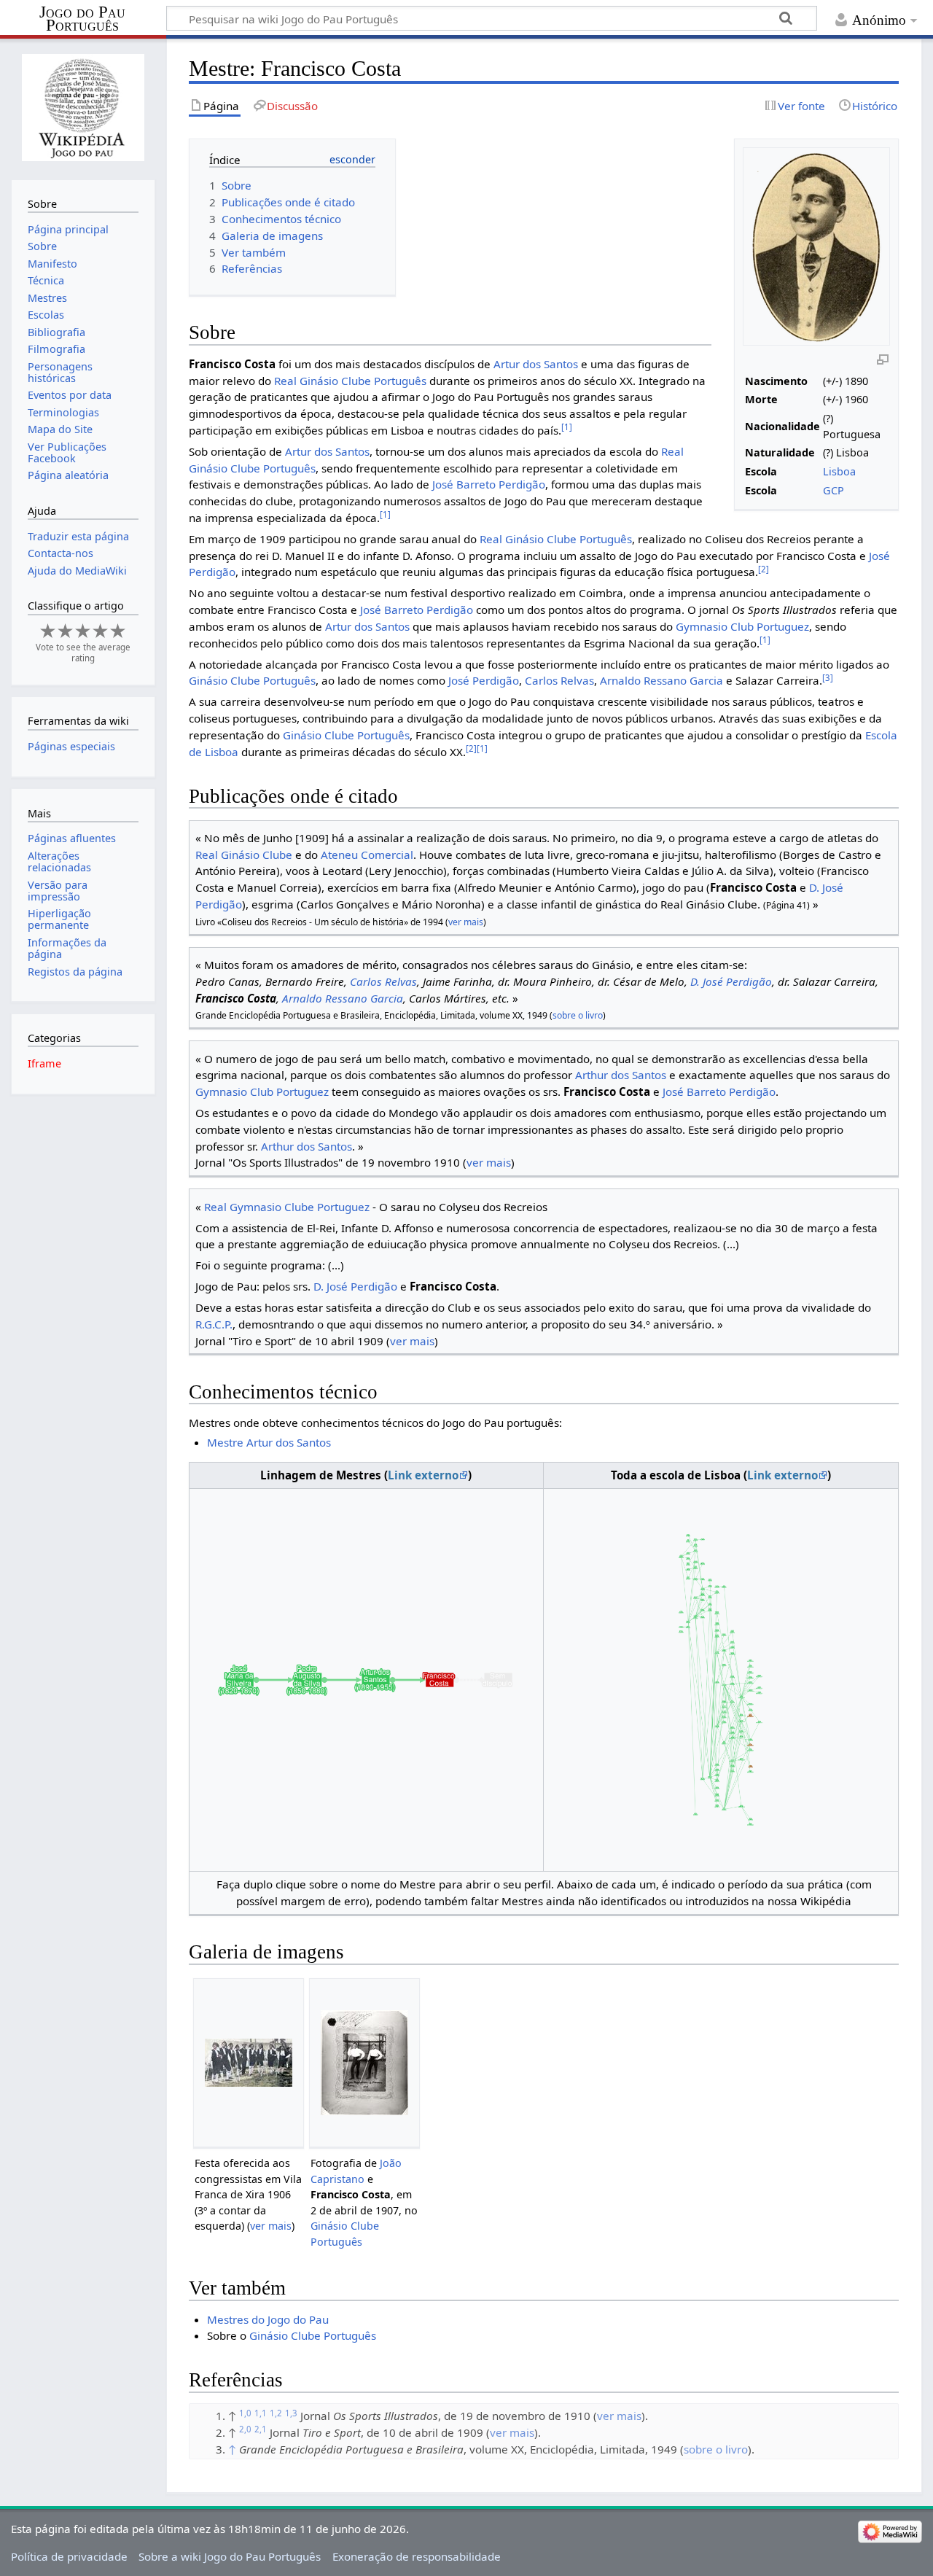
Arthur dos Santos (621, 1075)
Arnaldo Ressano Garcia (661, 680)
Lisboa (839, 471)
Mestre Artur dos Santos (269, 1442)
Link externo (423, 1475)
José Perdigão (484, 680)
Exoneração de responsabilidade (417, 2556)
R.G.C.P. (214, 1324)
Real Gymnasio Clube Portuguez (287, 1207)
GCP (834, 490)
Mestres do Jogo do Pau (268, 2319)
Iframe (44, 1063)
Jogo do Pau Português (82, 19)
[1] (567, 427)
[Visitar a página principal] (83, 108)
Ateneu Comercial (367, 855)
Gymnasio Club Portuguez (742, 626)
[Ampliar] (883, 359)
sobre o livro (578, 1015)
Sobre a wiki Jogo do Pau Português (230, 2556)
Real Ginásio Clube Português (350, 381)
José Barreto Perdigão (489, 484)
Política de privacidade (69, 2556)
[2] (764, 569)
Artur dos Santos (536, 364)
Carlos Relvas (559, 680)
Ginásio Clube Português (252, 680)
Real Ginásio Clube (244, 855)
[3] (828, 678)
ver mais (466, 922)
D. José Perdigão (731, 981)
